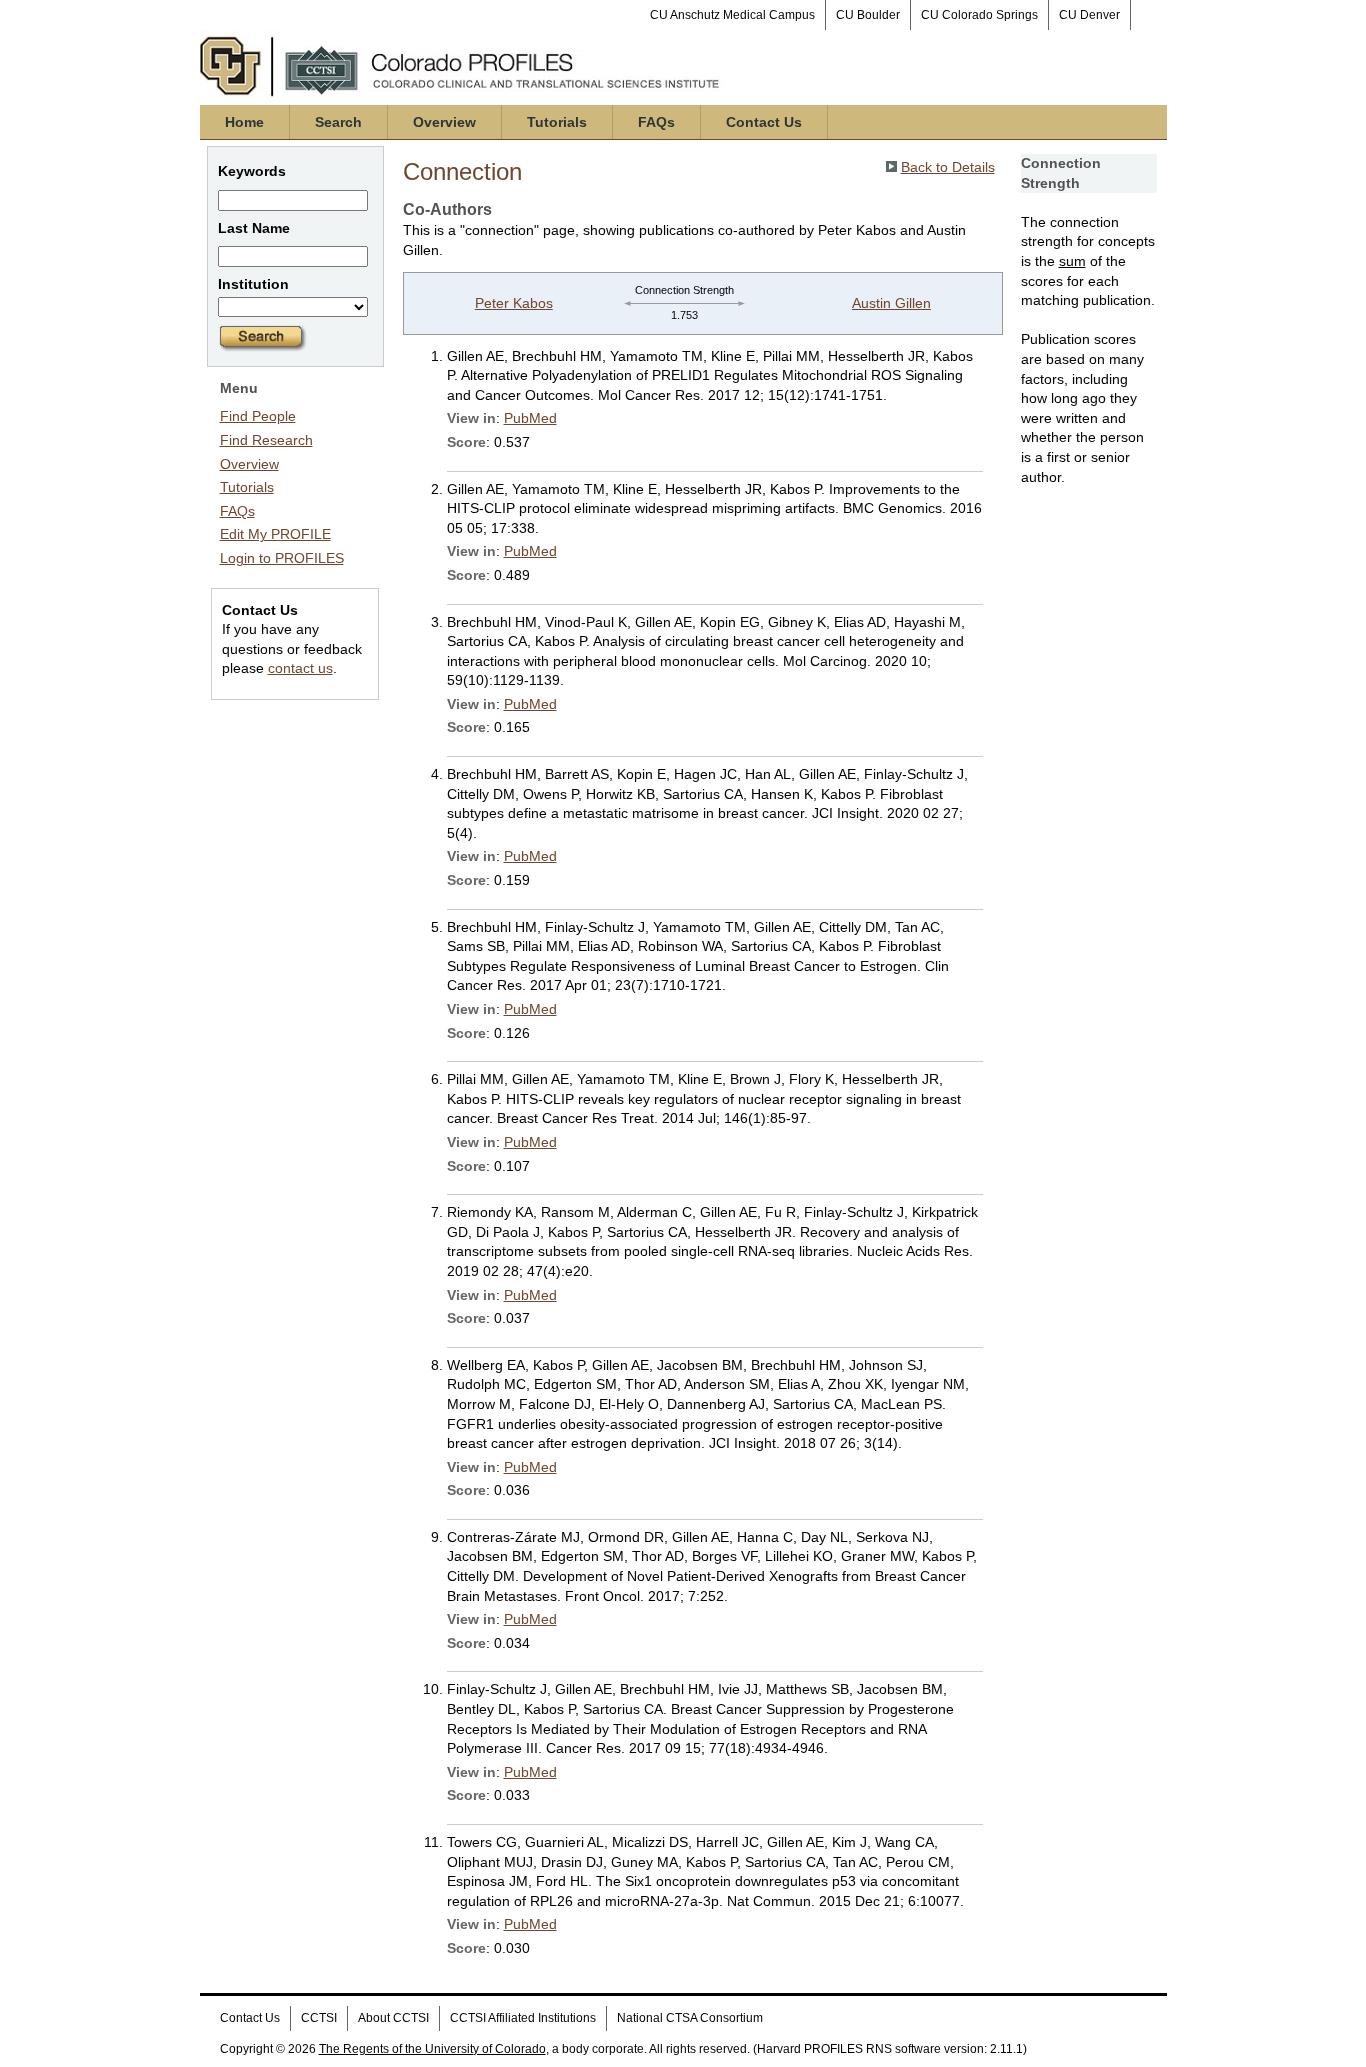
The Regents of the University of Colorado (432, 2049)
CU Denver (1089, 15)
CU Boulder (868, 15)
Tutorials (557, 122)
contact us (300, 668)
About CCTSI (393, 2018)
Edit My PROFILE (275, 534)
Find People (258, 416)
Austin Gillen (891, 303)
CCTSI (319, 2018)
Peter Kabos (514, 303)
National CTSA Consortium (690, 2018)
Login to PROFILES (282, 558)
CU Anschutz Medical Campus (732, 15)
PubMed (530, 418)
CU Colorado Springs (979, 15)
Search (338, 122)
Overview (444, 122)
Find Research (266, 440)
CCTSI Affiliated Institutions (523, 2018)
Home (244, 122)
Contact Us (764, 122)
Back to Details (948, 167)
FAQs (656, 122)
